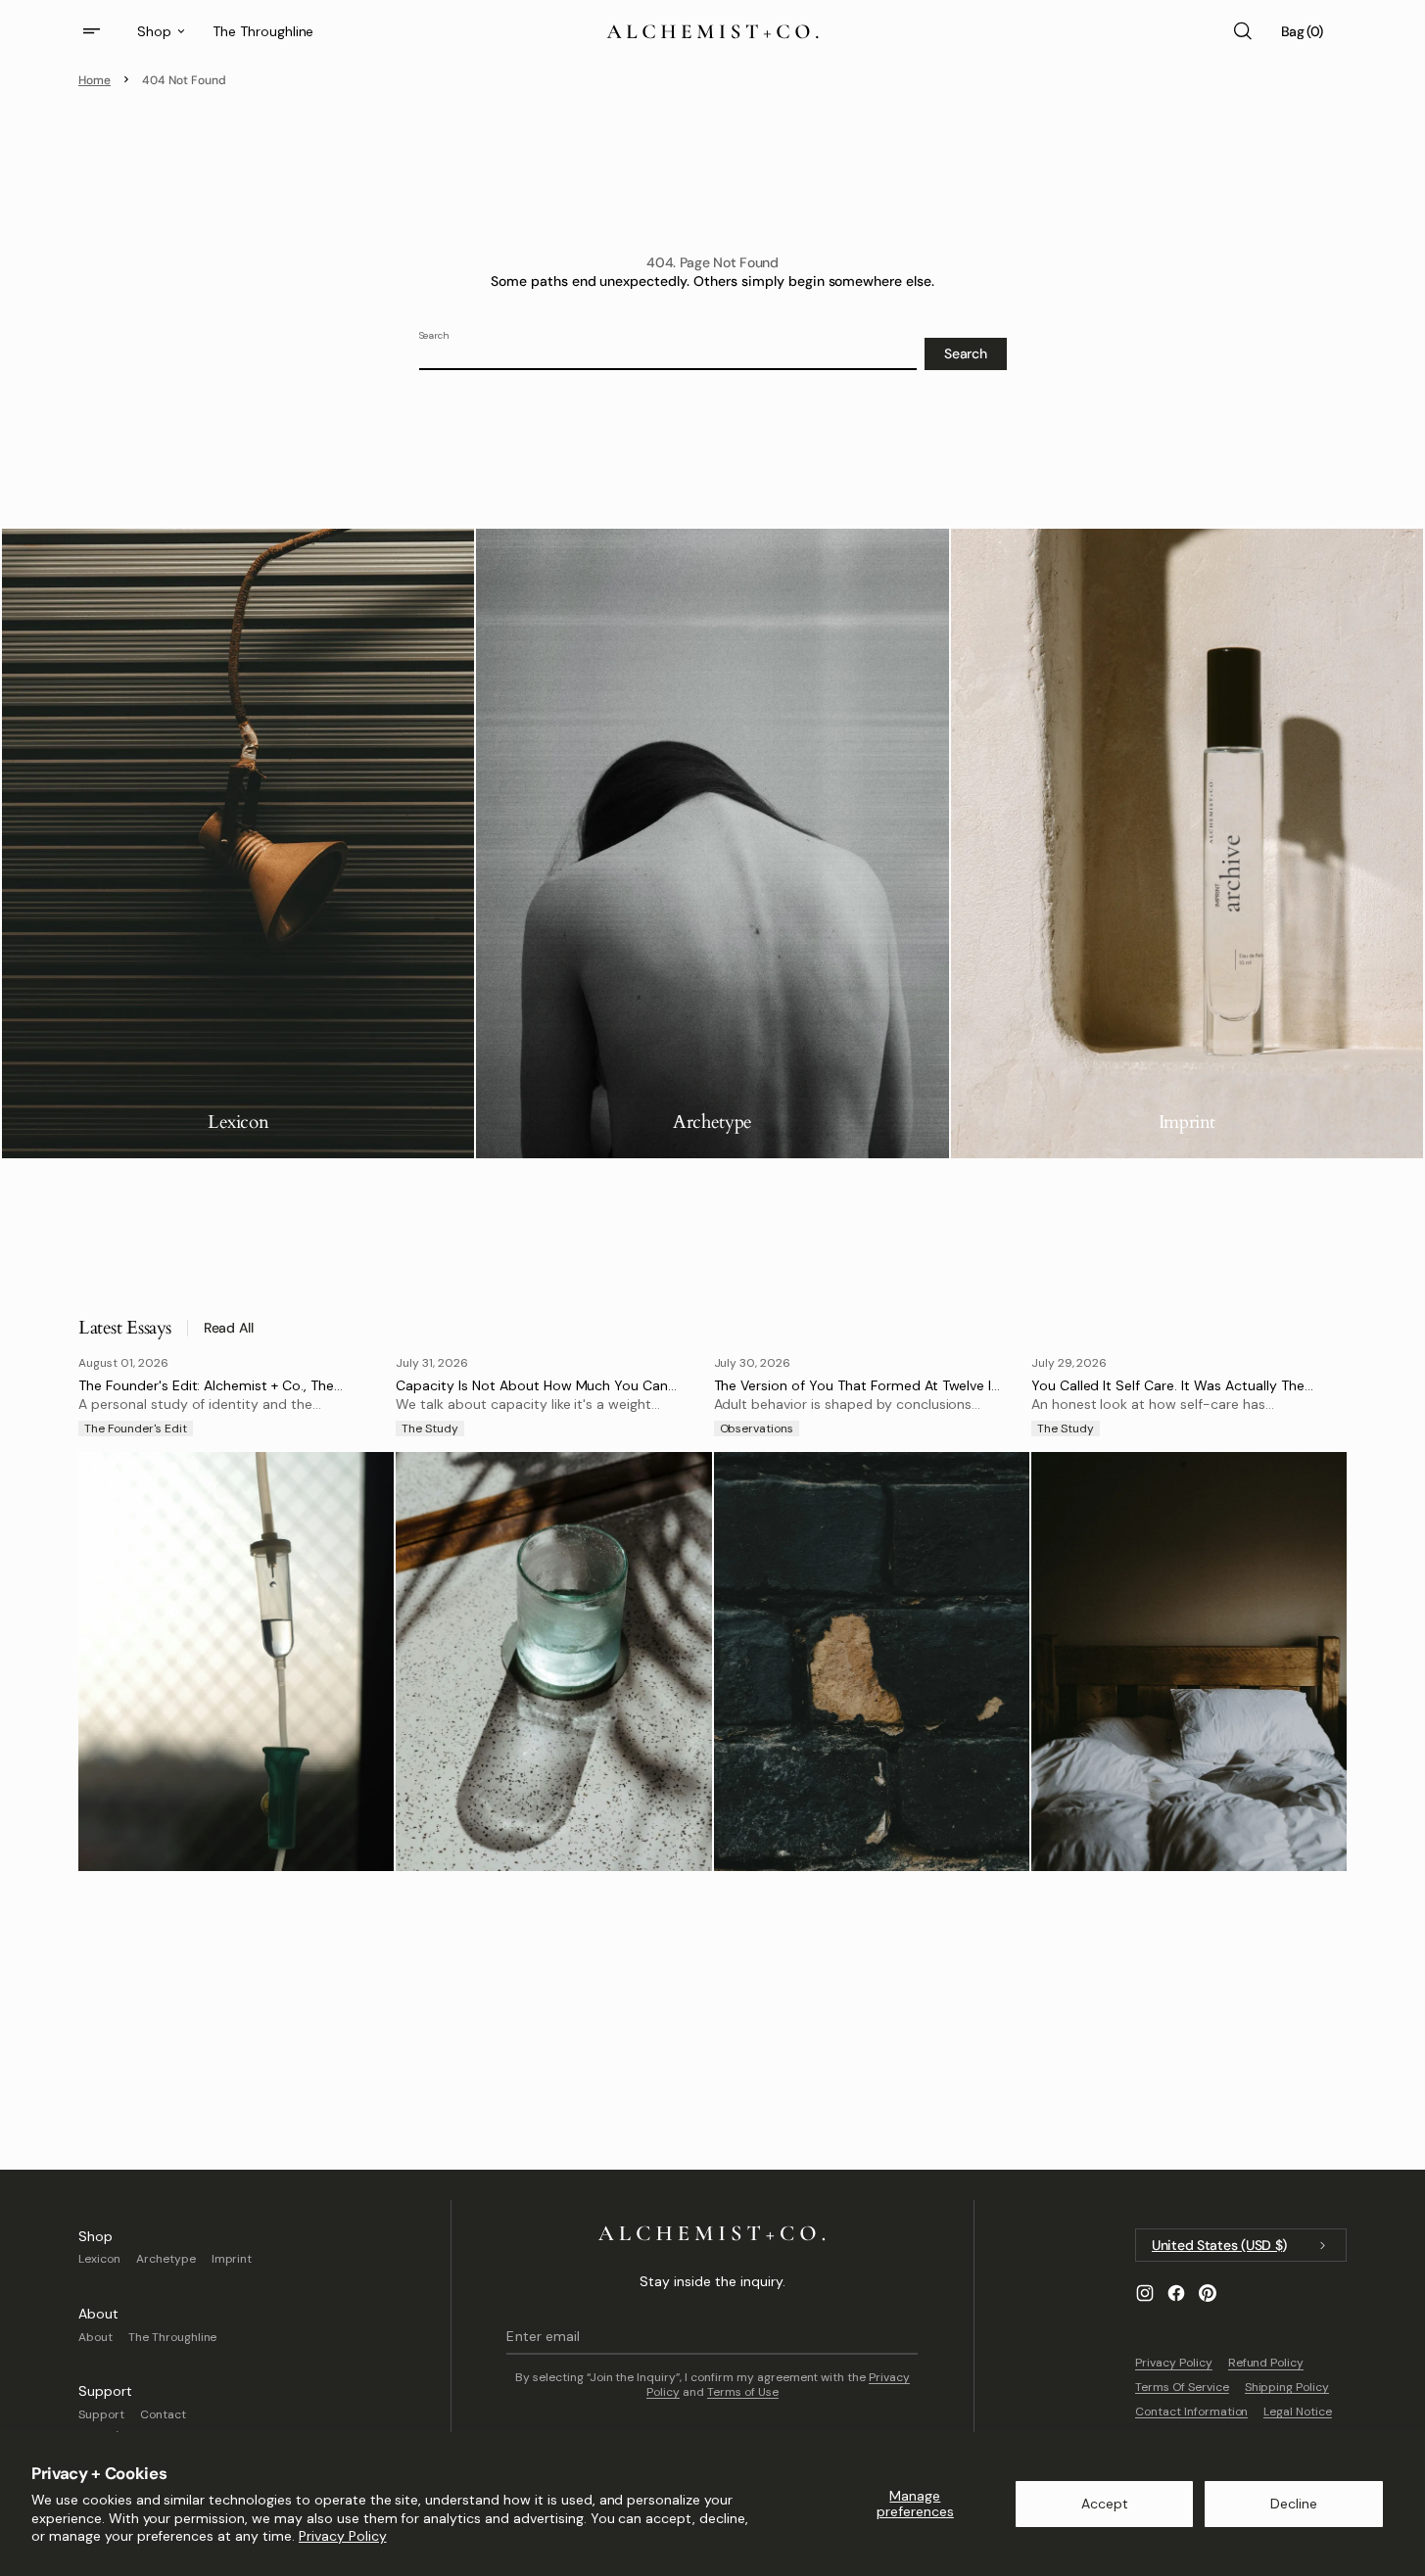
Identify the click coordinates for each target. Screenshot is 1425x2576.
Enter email (543, 2336)
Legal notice (1298, 2412)
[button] (1242, 31)
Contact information (1191, 2412)
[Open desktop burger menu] (94, 31)
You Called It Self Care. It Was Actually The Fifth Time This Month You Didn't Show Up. (1168, 1394)
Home (95, 80)
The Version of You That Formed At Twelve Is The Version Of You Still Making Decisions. (856, 1394)
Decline (1294, 2504)
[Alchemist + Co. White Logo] (712, 2233)
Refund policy (1266, 2363)
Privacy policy (1174, 2363)
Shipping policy (1287, 2387)
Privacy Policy (343, 2536)
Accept (1105, 2504)
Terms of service (1182, 2387)
